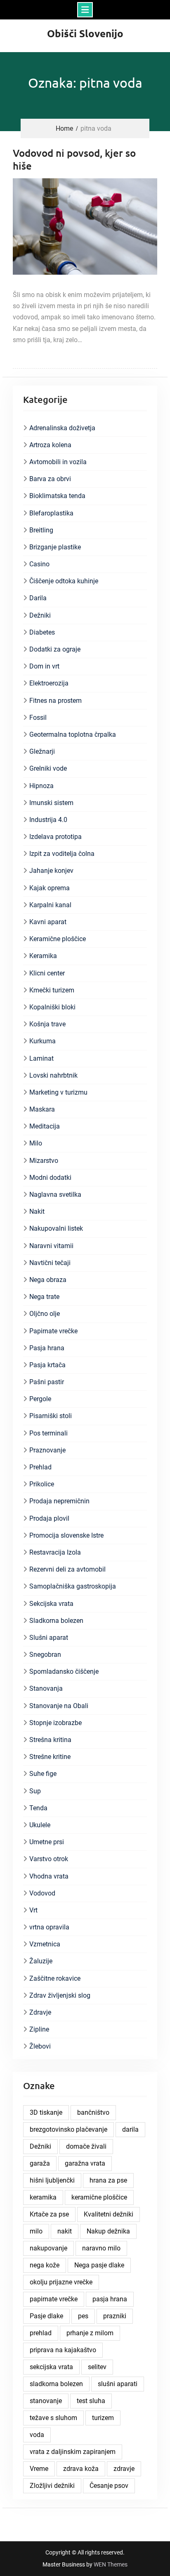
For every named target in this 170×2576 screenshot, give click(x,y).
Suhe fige (43, 1774)
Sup (35, 1791)
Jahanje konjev (51, 871)
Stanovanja (46, 1688)
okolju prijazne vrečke (61, 2282)
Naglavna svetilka (55, 1195)
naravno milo (101, 2248)
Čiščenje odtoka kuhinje (64, 581)
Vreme (39, 2469)
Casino (39, 564)
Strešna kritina (50, 1740)
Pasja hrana (47, 1348)
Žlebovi (40, 2046)
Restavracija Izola (55, 1552)
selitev (97, 2367)
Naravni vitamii (51, 1246)
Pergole (40, 1399)
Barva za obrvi (50, 479)
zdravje (124, 2469)
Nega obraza (48, 1280)
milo (36, 2231)
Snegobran (45, 1655)
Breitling (41, 530)
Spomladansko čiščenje (64, 1671)
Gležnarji (42, 751)
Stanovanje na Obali (59, 1706)
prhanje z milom (90, 2333)
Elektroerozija (49, 683)
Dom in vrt (44, 666)
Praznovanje (47, 1450)
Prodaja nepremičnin (59, 1501)
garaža (40, 2163)
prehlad (41, 2333)
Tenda (38, 1808)
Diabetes (42, 632)
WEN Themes (111, 2564)
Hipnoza (41, 786)
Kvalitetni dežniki (109, 2214)
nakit (65, 2231)
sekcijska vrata (51, 2367)
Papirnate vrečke (53, 1331)
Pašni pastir (47, 1382)
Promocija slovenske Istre (66, 1535)
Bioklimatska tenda (57, 496)
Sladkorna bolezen (56, 1621)
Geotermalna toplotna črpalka (73, 734)
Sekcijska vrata (51, 1604)
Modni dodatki (50, 1178)
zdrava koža (81, 2469)
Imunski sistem (51, 803)
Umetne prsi (47, 1842)
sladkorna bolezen (56, 2384)
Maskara (42, 1109)
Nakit (37, 1211)
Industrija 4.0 (48, 820)
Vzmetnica (45, 1944)
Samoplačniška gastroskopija (73, 1586)
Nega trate (44, 1297)
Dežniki (40, 615)
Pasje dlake (46, 2316)
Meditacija (45, 1126)
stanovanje (46, 2401)
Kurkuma (42, 1041)
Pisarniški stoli (51, 1416)
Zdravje (40, 2012)
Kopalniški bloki (52, 1007)
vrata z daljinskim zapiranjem (73, 2452)
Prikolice (42, 1484)
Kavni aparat (48, 922)
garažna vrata (85, 2163)
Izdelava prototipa (55, 837)
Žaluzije (41, 1961)
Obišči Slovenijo (85, 33)
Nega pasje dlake (99, 2265)
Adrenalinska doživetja (62, 428)
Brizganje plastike (55, 547)
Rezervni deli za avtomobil (67, 1569)
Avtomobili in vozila (58, 462)
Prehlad (40, 1467)
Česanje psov (109, 2486)
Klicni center (47, 973)
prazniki (115, 2316)
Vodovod (42, 1893)
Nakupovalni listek (56, 1228)
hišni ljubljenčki (52, 2180)
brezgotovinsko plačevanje (68, 2129)
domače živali (86, 2146)
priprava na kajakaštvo (63, 2350)
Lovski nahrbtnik (53, 1075)
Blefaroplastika (51, 513)
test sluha (91, 2401)
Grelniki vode (48, 768)
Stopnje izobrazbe (55, 1723)
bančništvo (93, 2112)
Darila (38, 598)
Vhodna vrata (49, 1876)
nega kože (45, 2265)
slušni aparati (118, 2384)
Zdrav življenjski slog (60, 1995)
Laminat (41, 1058)
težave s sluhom (53, 2418)
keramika (43, 2197)
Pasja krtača (47, 1365)
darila (130, 2129)
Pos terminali (48, 1433)
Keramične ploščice (58, 939)
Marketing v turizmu (58, 1092)
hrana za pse (108, 2180)
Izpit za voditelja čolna (62, 854)
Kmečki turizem (52, 990)
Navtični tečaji (50, 1263)
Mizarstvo (44, 1161)
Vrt (33, 1910)
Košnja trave (47, 1024)
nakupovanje (48, 2248)
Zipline (39, 2029)
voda (37, 2435)
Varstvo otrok (49, 1859)
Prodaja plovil (49, 1518)
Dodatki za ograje (55, 649)
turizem (103, 2418)
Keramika (43, 956)
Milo (36, 1143)
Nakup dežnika (108, 2231)
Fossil (38, 718)
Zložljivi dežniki (52, 2486)
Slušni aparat (49, 1638)
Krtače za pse (49, 2214)
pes (83, 2316)
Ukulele (40, 1825)
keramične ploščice (99, 2197)
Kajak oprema (50, 888)
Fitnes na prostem (55, 701)
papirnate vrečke (54, 2299)
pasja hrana (110, 2299)
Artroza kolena (50, 445)
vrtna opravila (49, 1927)
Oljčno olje (45, 1314)
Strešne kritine (50, 1757)
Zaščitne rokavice (55, 1978)
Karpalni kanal (50, 905)
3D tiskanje (46, 2112)
